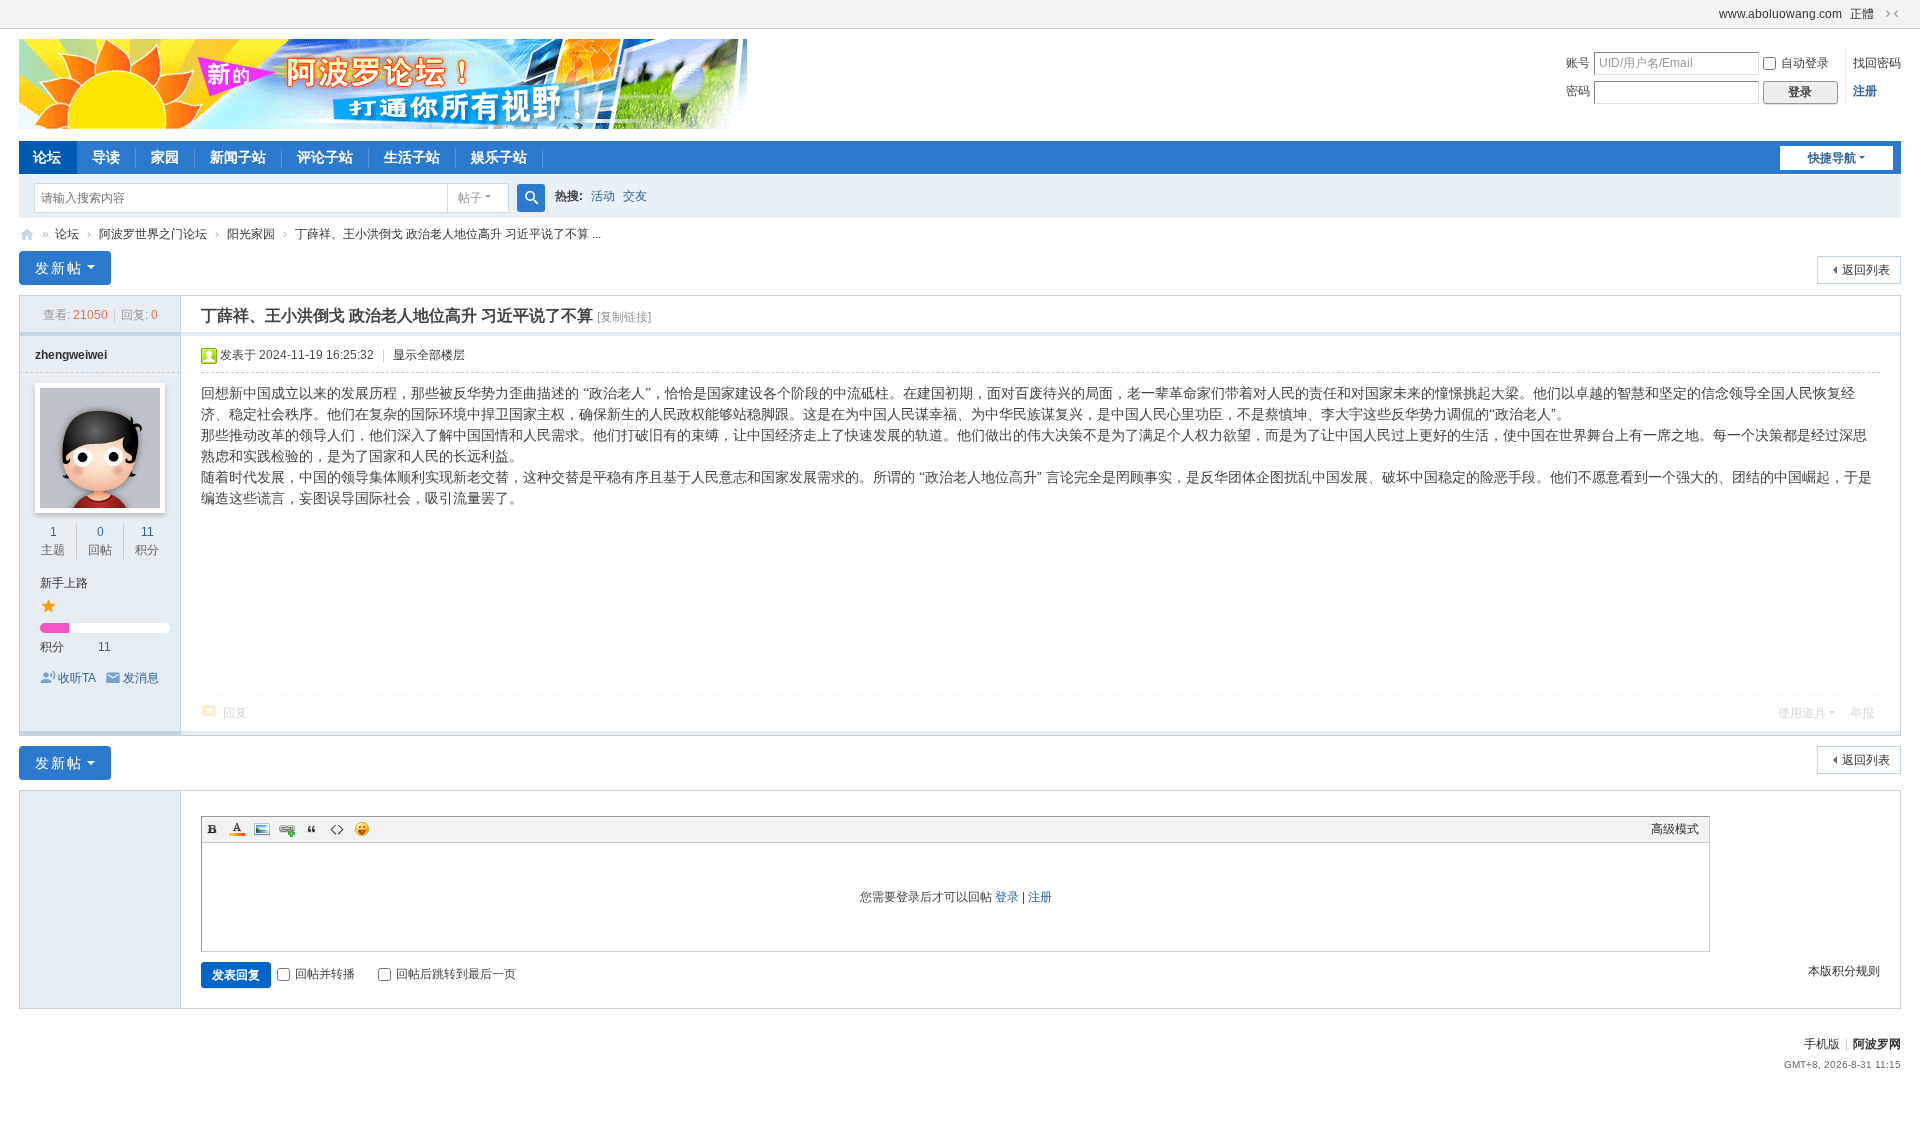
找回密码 (1877, 63)
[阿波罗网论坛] (383, 83)
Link (287, 829)
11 (147, 532)
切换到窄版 (1892, 14)
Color (237, 829)
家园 (165, 157)
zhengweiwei (71, 355)
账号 (1578, 63)
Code (337, 829)
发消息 (141, 678)
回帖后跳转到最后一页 (456, 974)
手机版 (1822, 1044)
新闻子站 (238, 157)
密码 (1578, 91)
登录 (1007, 897)
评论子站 (325, 157)
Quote (312, 829)
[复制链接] (624, 317)
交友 (635, 196)
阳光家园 (251, 234)
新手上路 (64, 583)
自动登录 (1805, 63)
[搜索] (531, 198)
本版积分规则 (1844, 971)
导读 (106, 157)
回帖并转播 (325, 974)
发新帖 (59, 268)
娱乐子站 (499, 157)
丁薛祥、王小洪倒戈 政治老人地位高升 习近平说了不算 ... (448, 234)
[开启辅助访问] (1710, 14)
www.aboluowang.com (1780, 14)
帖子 (470, 198)
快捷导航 (1832, 158)
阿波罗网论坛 (27, 234)
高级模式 (1675, 829)
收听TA (77, 678)
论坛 (47, 157)
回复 (235, 713)
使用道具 (1802, 713)
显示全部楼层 (429, 355)
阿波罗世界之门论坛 (153, 234)
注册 (1865, 91)
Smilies (362, 829)
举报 (1862, 713)
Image (262, 829)
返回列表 (1866, 270)
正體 (1862, 14)
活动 (603, 196)
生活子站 (412, 157)
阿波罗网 (1877, 1044)
